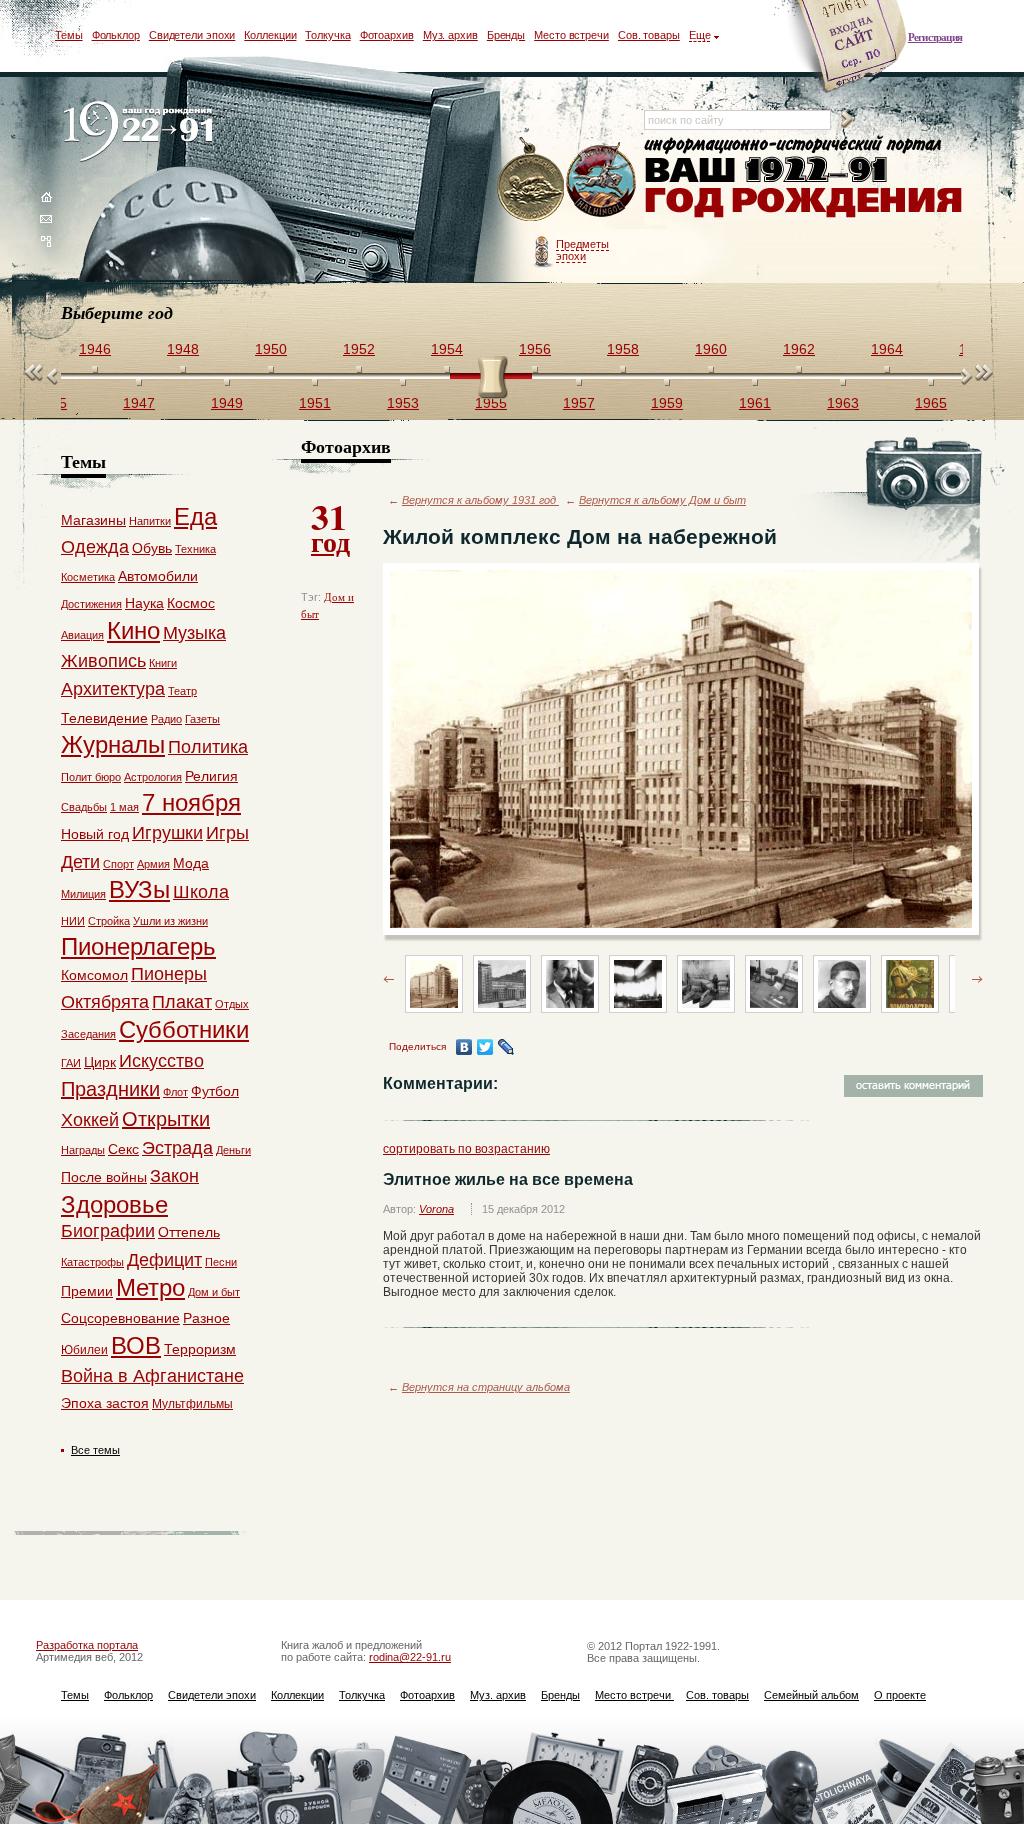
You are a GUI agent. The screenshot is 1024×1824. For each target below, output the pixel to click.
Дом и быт (214, 1292)
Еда (195, 516)
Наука (144, 603)
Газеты (202, 719)
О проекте (900, 1695)
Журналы (113, 744)
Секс (123, 1149)
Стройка (109, 921)
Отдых (232, 1004)
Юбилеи (84, 1350)
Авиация (82, 635)
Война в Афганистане (152, 1376)
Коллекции (270, 35)
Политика (208, 747)
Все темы (95, 1450)
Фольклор (116, 35)
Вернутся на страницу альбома (486, 1387)
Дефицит (164, 1260)
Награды (83, 1150)
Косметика (88, 577)
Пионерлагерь (138, 946)
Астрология (153, 777)
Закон (174, 1176)
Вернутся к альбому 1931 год (480, 500)
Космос (191, 603)
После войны (104, 1177)
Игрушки (167, 833)
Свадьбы (84, 807)
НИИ (73, 921)
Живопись (103, 661)
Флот (175, 1092)
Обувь (152, 548)
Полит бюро (91, 777)
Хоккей (90, 1120)
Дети (80, 862)
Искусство (161, 1061)
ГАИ (71, 1063)
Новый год (95, 834)
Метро (150, 1287)
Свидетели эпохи (192, 35)
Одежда (95, 547)
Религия (211, 776)
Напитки (150, 521)
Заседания (88, 1034)
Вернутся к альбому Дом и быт (662, 500)
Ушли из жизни (170, 921)
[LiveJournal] (506, 1047)
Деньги (233, 1150)
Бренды (506, 35)
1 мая (124, 807)
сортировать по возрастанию (466, 1149)
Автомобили (158, 576)
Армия (153, 864)
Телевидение (104, 718)
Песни (221, 1262)
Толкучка (327, 35)
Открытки (166, 1119)
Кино (133, 630)
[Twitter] (485, 1047)
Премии (87, 1291)
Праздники (110, 1089)
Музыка (194, 633)
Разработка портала (87, 1645)
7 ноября (191, 802)
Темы (69, 35)
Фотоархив (387, 35)
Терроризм (200, 1349)
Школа (201, 892)
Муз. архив (450, 35)
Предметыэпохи (582, 250)
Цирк (100, 1062)
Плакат (182, 1002)
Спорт (118, 864)
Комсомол (94, 975)
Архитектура (113, 689)
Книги (163, 663)
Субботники (184, 1029)
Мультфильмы (192, 1404)
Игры (227, 833)
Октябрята (105, 1002)
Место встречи (571, 35)
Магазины (93, 520)
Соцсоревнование (120, 1318)
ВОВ (136, 1345)
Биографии (108, 1231)
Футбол (215, 1091)
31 (330, 526)
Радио (166, 719)
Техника (195, 549)
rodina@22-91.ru (410, 1657)
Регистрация (935, 37)
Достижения (91, 604)
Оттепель (189, 1232)
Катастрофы (92, 1262)
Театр (182, 691)
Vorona (436, 1209)
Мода (191, 863)
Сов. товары (649, 35)
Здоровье (114, 1204)
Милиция (83, 894)
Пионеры (169, 974)
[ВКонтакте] (464, 1047)
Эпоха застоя (105, 1403)
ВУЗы (139, 889)
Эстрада (177, 1148)
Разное (206, 1318)
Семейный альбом (811, 1695)
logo (142, 132)
